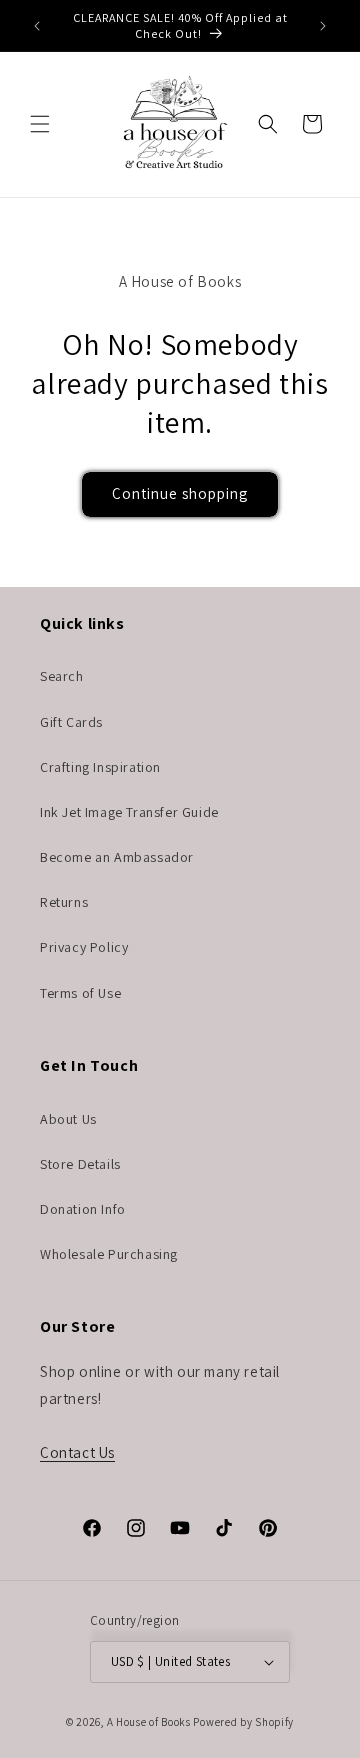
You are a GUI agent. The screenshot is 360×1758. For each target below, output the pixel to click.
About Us (68, 1119)
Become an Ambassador (117, 857)
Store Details (80, 1164)
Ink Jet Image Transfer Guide (129, 812)
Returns (64, 902)
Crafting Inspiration (100, 767)
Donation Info (83, 1209)
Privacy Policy (84, 947)
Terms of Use (80, 993)
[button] (40, 124)
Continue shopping (180, 493)
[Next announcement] (323, 26)
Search (62, 676)
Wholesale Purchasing (109, 1254)
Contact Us (77, 1452)
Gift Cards (71, 722)
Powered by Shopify (243, 1722)
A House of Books (149, 1722)
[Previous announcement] (37, 26)
